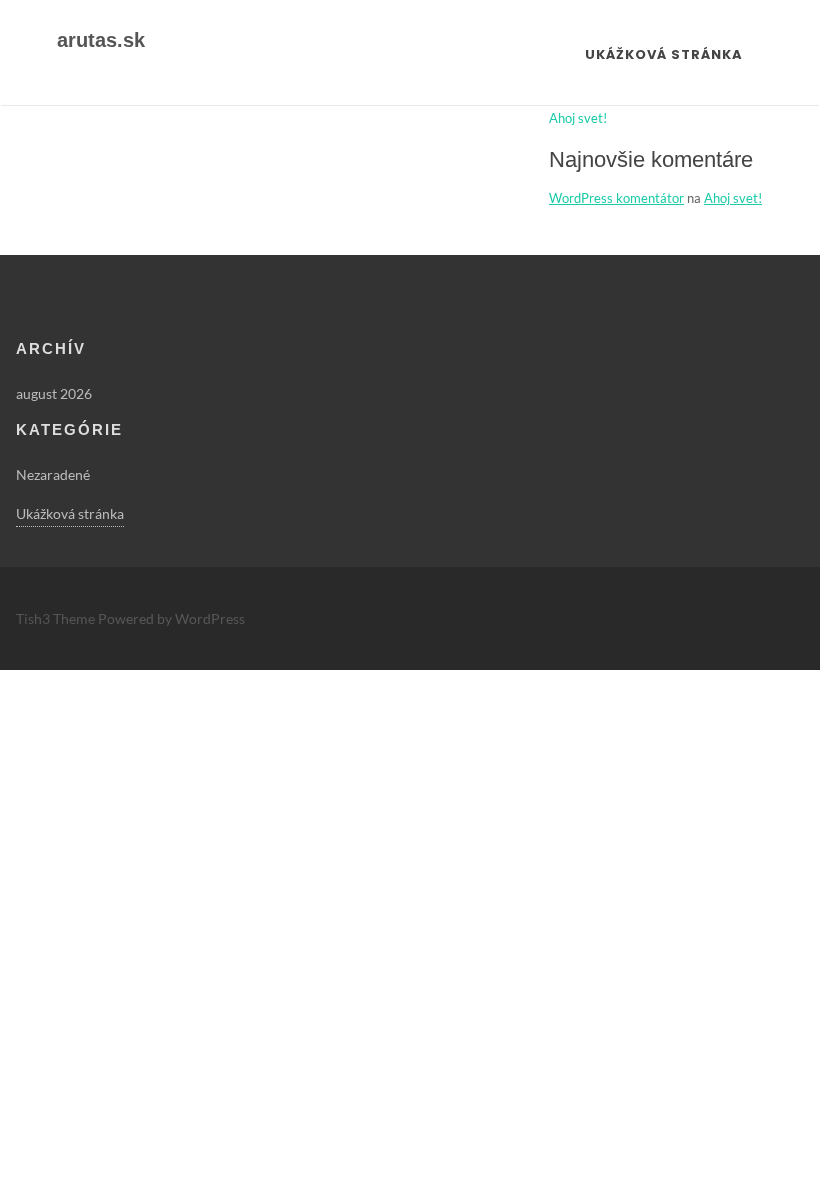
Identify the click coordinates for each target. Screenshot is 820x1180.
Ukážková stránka (664, 54)
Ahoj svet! (578, 118)
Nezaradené (53, 474)
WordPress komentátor (616, 198)
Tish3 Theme (57, 618)
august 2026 (54, 393)
